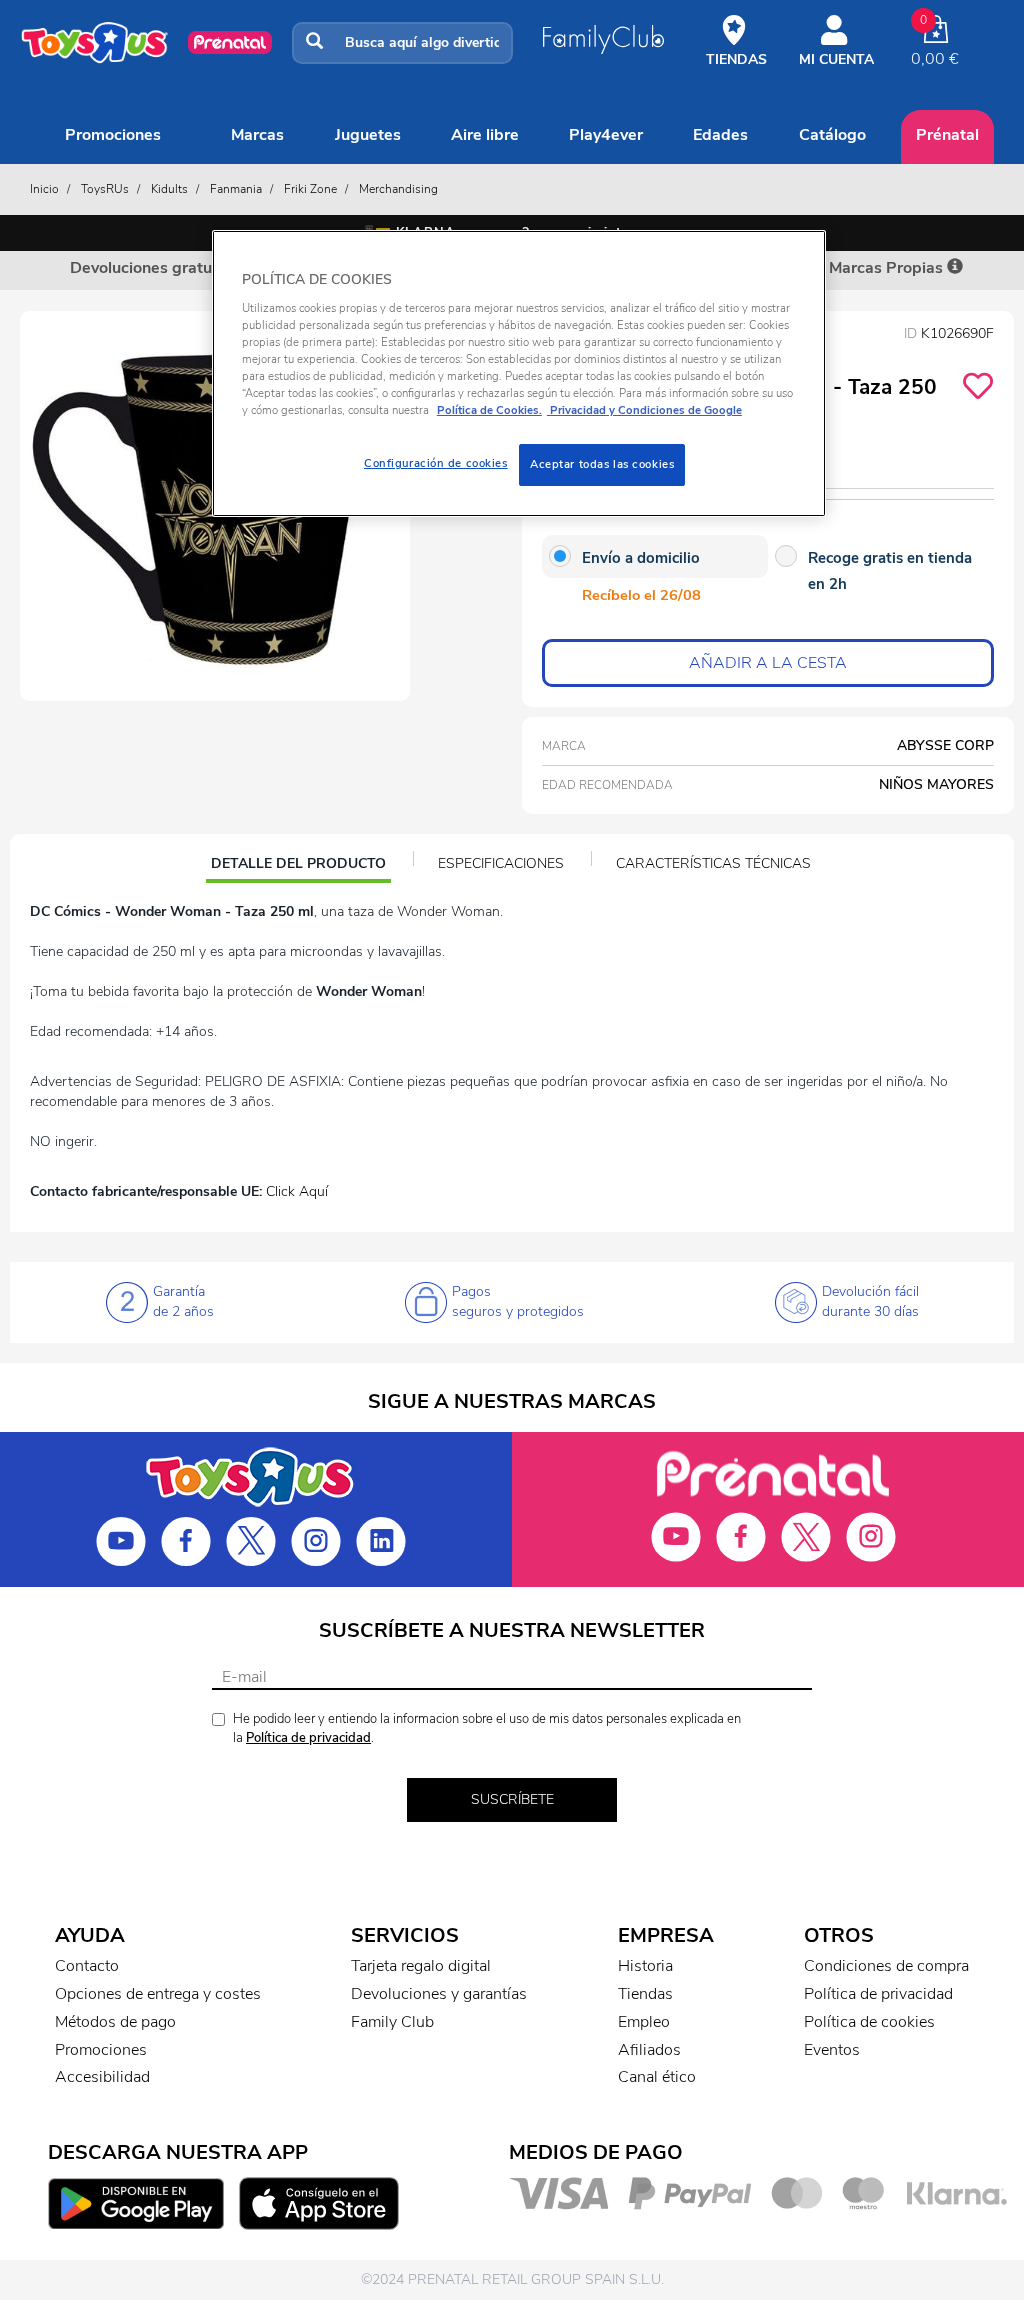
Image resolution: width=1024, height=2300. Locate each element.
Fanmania (236, 189)
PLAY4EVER (606, 135)
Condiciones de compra (886, 1966)
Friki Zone (310, 189)
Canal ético (657, 2077)
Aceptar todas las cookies (602, 464)
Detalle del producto (298, 866)
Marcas (257, 135)
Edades (720, 135)
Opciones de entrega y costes (158, 1994)
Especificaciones (501, 863)
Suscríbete (512, 1799)
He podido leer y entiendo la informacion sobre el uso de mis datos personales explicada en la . (487, 1728)
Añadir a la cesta (768, 663)
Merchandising (398, 189)
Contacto (87, 1966)
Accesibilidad (102, 2077)
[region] (519, 373)
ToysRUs (105, 189)
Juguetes (368, 135)
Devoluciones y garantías (439, 1994)
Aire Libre (485, 135)
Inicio (44, 189)
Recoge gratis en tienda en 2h (890, 571)
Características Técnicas (713, 863)
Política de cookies (869, 2022)
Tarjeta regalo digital (421, 1966)
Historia (645, 1966)
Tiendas (645, 1994)
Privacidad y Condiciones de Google (644, 410)
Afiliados (649, 2050)
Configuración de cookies (436, 463)
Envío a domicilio (641, 558)
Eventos (832, 2050)
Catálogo (832, 135)
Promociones (113, 135)
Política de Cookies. (489, 410)
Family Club (392, 2022)
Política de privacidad (308, 1738)
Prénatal (947, 135)
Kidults (169, 189)
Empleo (644, 2022)
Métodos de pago (115, 2022)
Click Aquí (297, 1191)
